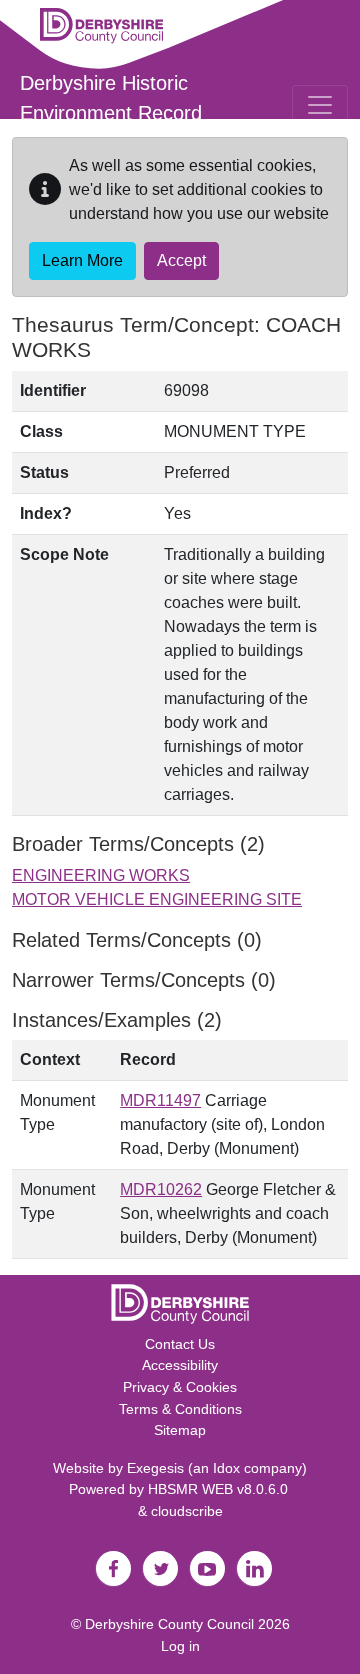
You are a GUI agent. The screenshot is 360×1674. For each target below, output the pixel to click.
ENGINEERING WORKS (101, 875)
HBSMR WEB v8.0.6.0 (220, 1489)
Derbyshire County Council (169, 1624)
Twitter (160, 1569)
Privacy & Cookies (180, 1387)
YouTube (207, 1569)
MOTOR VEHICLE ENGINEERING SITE (157, 899)
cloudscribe (187, 1511)
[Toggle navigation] (320, 105)
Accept (181, 260)
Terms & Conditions (180, 1409)
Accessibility (180, 1365)
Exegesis (155, 1468)
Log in (180, 1646)
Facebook (113, 1569)
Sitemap (180, 1430)
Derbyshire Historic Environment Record (111, 98)
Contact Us (180, 1344)
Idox (226, 1468)
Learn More (82, 260)
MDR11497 (160, 1100)
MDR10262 (161, 1189)
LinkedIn (254, 1569)
